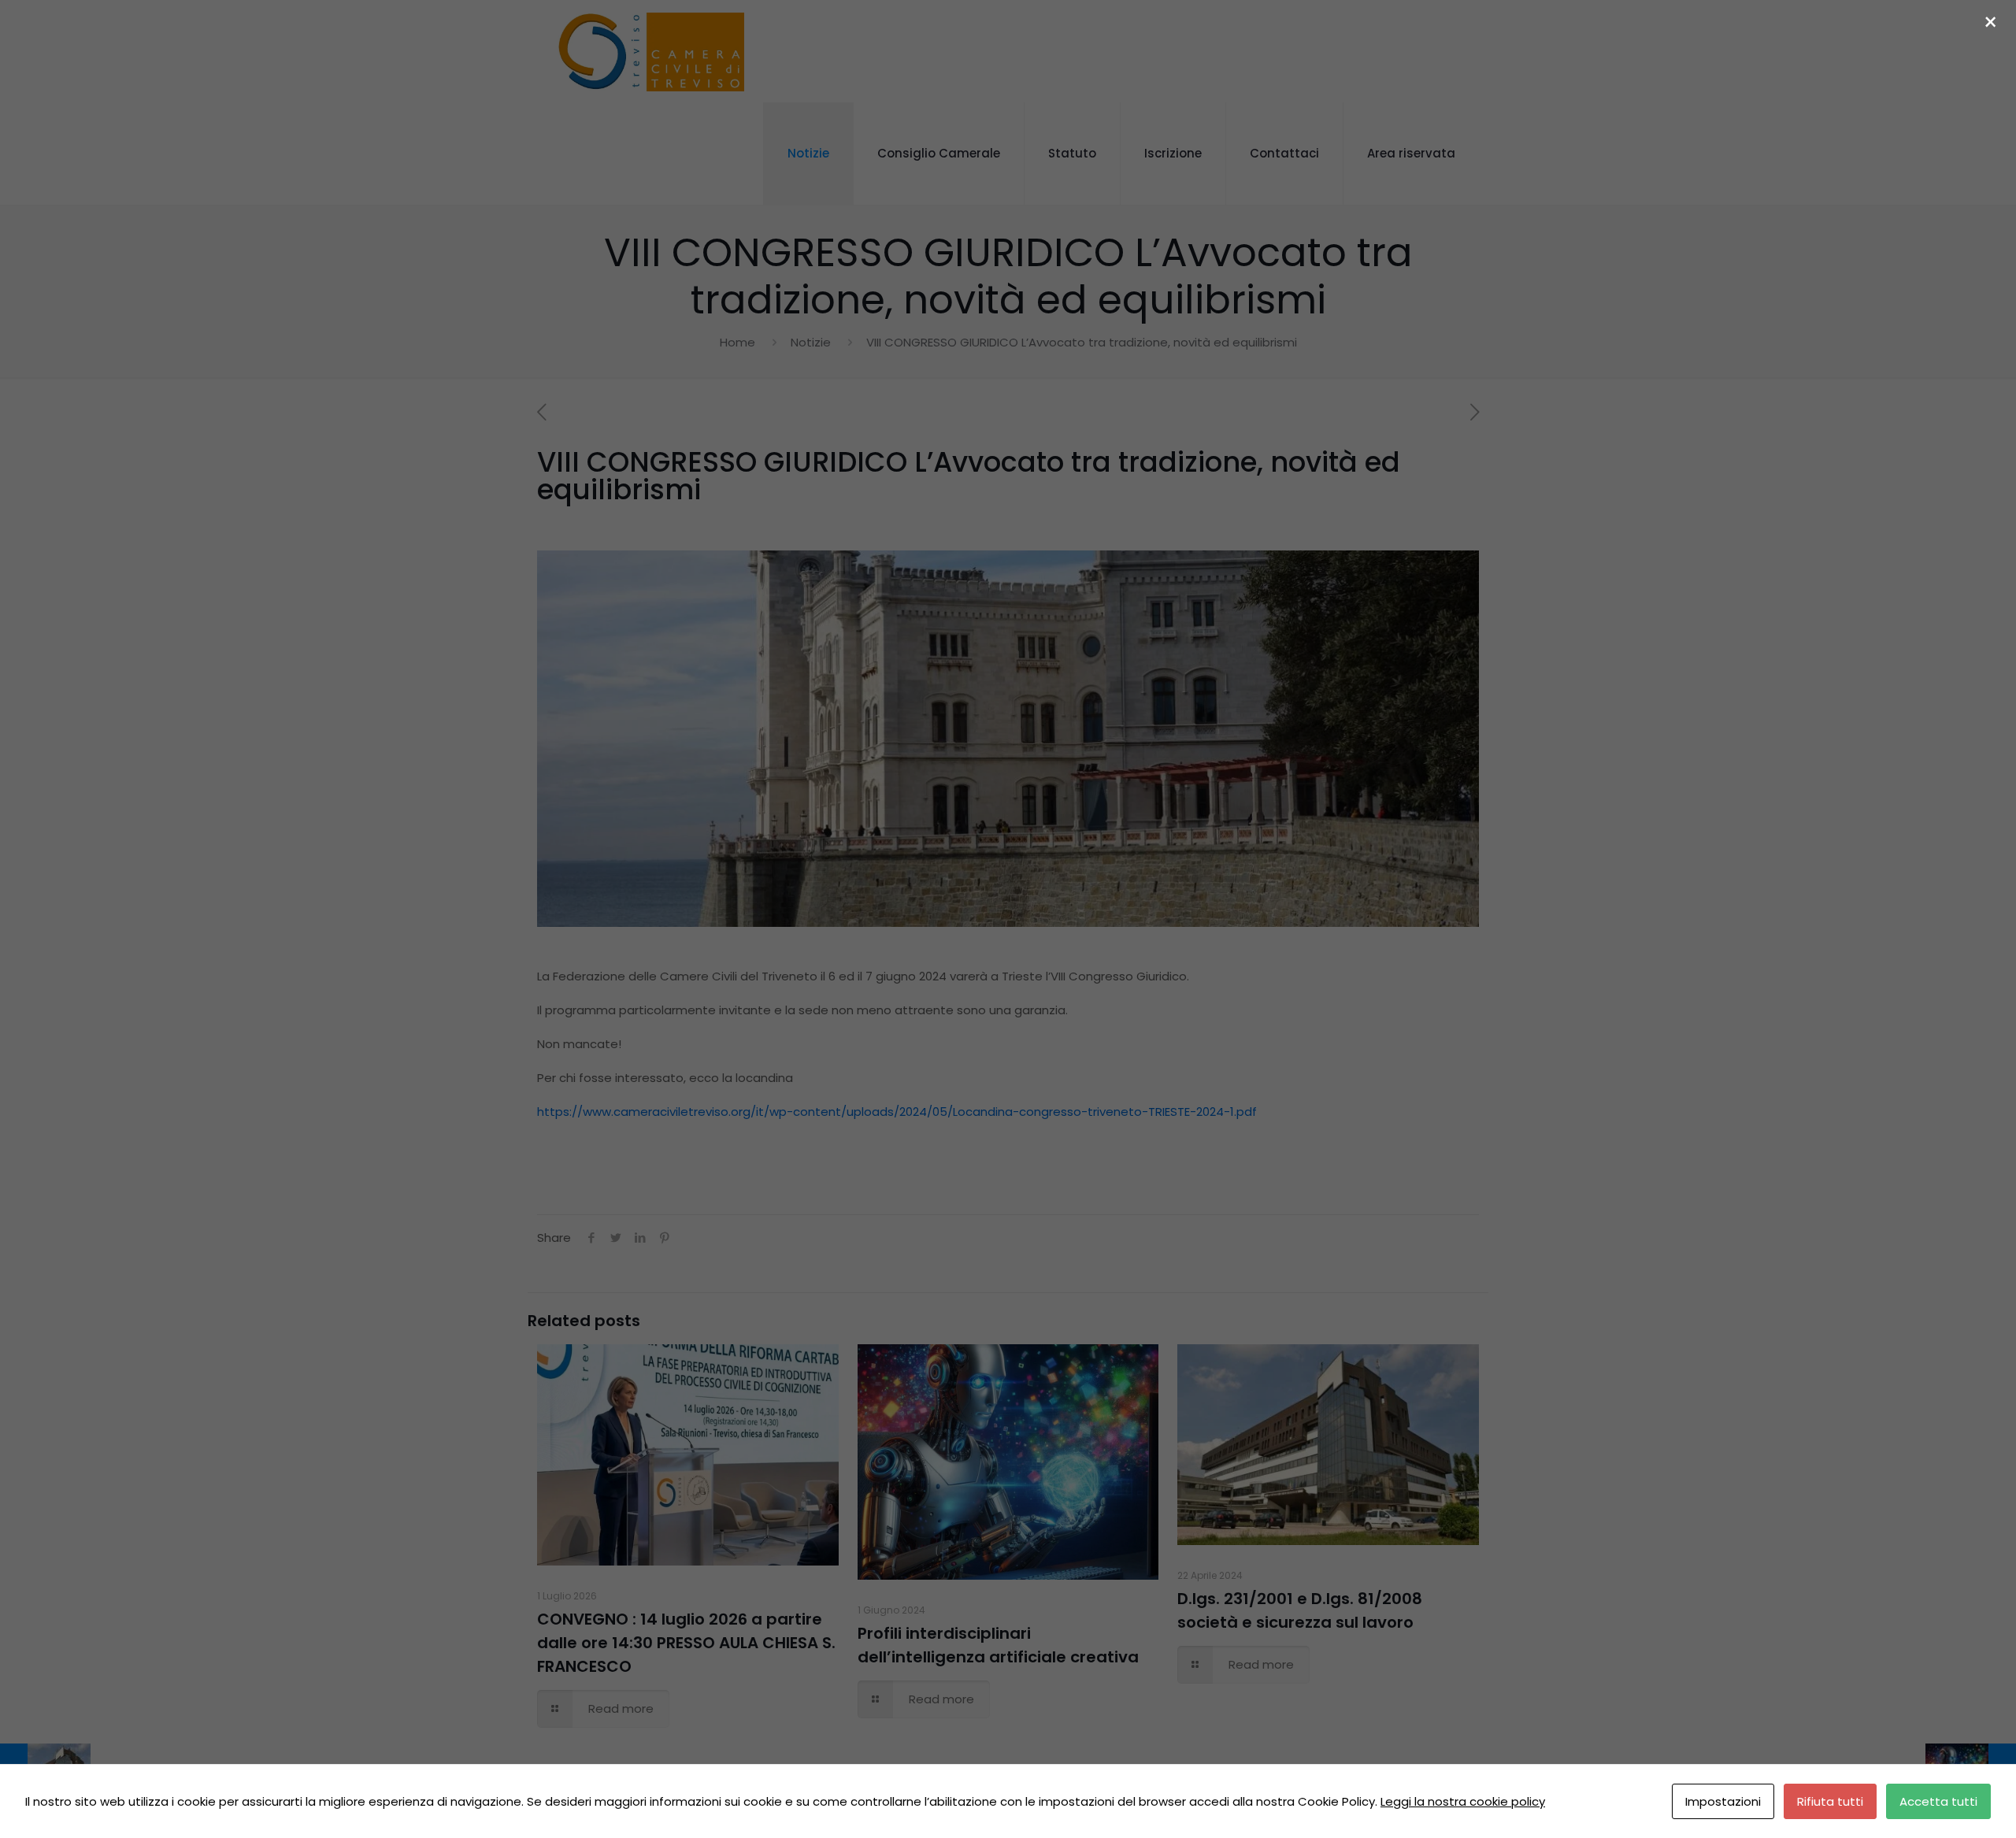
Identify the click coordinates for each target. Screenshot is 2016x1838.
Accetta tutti (1938, 1801)
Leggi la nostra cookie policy (1463, 1801)
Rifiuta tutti (1830, 1801)
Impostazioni (1723, 1801)
